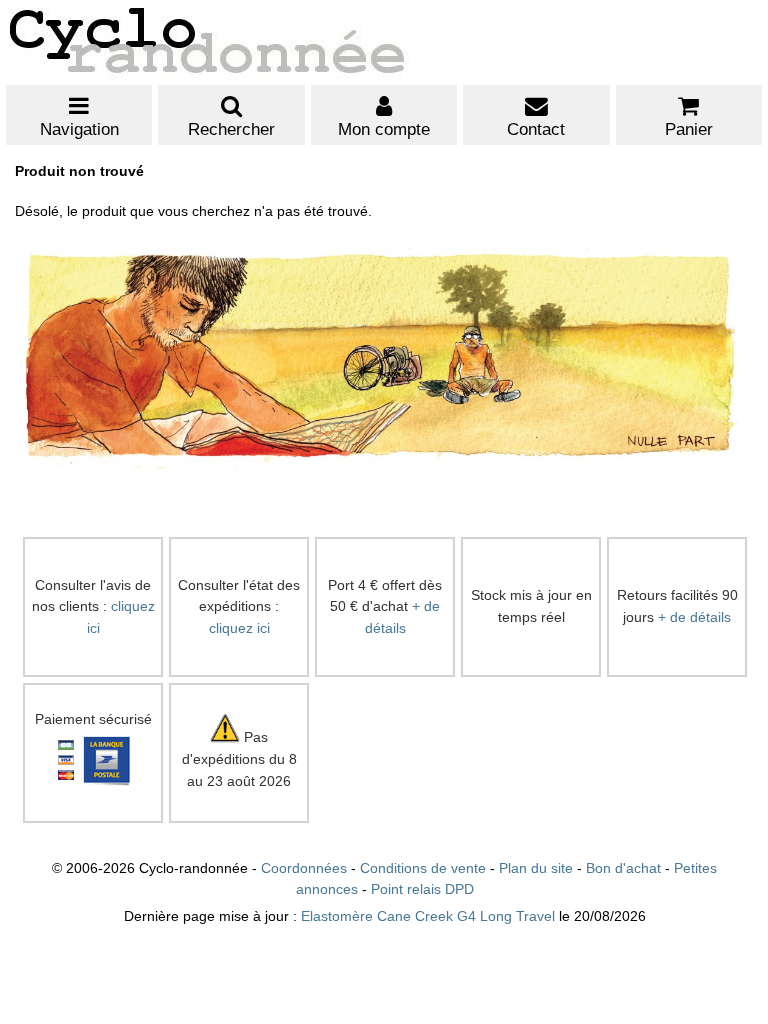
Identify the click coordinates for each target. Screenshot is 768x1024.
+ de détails (694, 617)
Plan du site (536, 868)
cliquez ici (239, 628)
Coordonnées (304, 868)
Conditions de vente (423, 868)
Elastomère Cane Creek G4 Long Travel (428, 916)
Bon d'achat (623, 868)
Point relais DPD (422, 889)
